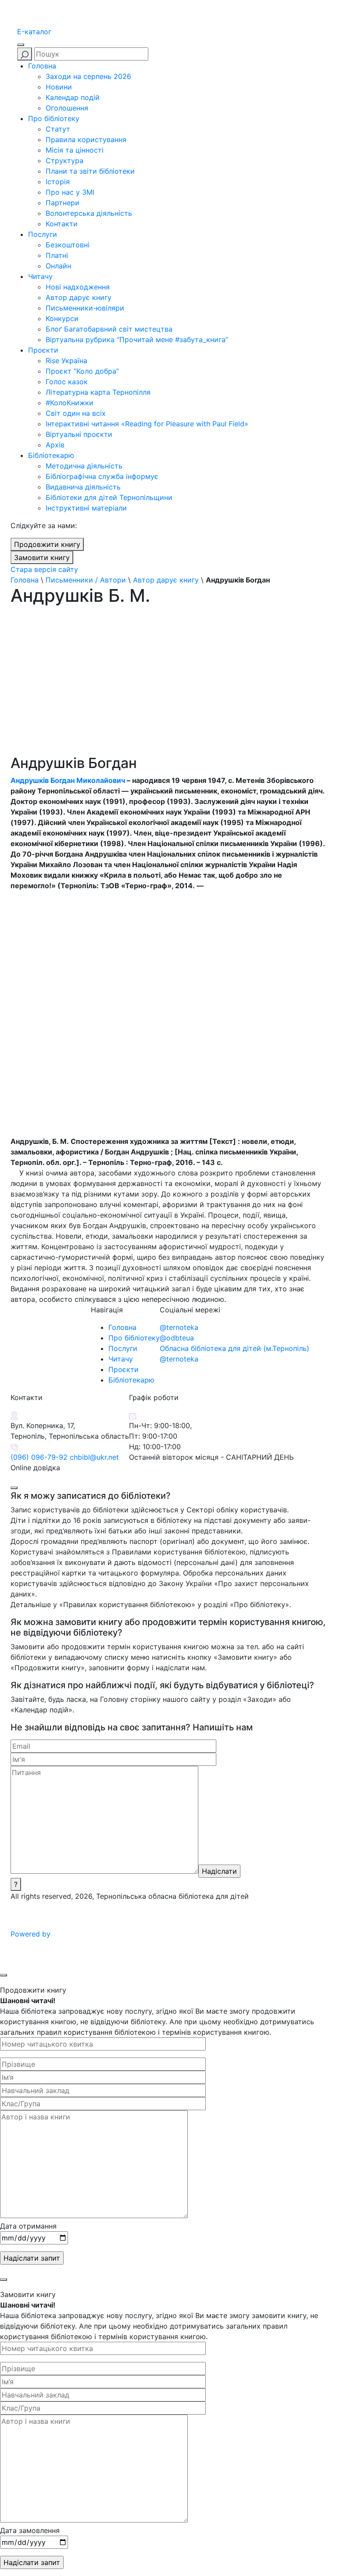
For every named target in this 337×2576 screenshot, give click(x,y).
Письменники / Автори (86, 580)
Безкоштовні (68, 245)
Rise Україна (66, 361)
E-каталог (34, 32)
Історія (58, 182)
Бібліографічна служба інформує (102, 476)
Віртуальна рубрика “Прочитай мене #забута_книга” (137, 339)
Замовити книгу (42, 557)
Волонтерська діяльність (89, 213)
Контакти (62, 224)
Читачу (40, 276)
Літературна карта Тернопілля (98, 392)
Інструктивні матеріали (86, 508)
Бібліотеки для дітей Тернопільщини (109, 497)
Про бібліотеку (54, 118)
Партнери (63, 203)
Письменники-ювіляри (85, 308)
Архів (55, 445)
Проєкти (43, 350)
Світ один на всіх (76, 413)
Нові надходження (78, 287)
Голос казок (67, 382)
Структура (65, 161)
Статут (58, 129)
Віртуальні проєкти (79, 434)
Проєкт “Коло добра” (82, 371)
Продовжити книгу (47, 544)
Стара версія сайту (44, 569)
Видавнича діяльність (83, 487)
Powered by (32, 1934)
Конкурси (62, 318)
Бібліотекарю (51, 455)
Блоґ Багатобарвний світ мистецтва (109, 329)
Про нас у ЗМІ (70, 192)
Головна (42, 66)
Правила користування (86, 139)
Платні (57, 255)
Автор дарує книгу (79, 297)
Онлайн (58, 266)
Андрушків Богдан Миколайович (68, 780)
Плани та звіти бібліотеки (90, 171)
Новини (59, 87)
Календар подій (73, 97)
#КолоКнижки (70, 403)
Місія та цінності (75, 150)
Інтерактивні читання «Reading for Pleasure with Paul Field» (148, 424)
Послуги (43, 234)
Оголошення (67, 108)
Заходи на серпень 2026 (88, 76)
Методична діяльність (84, 466)
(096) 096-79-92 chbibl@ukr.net (65, 1457)
